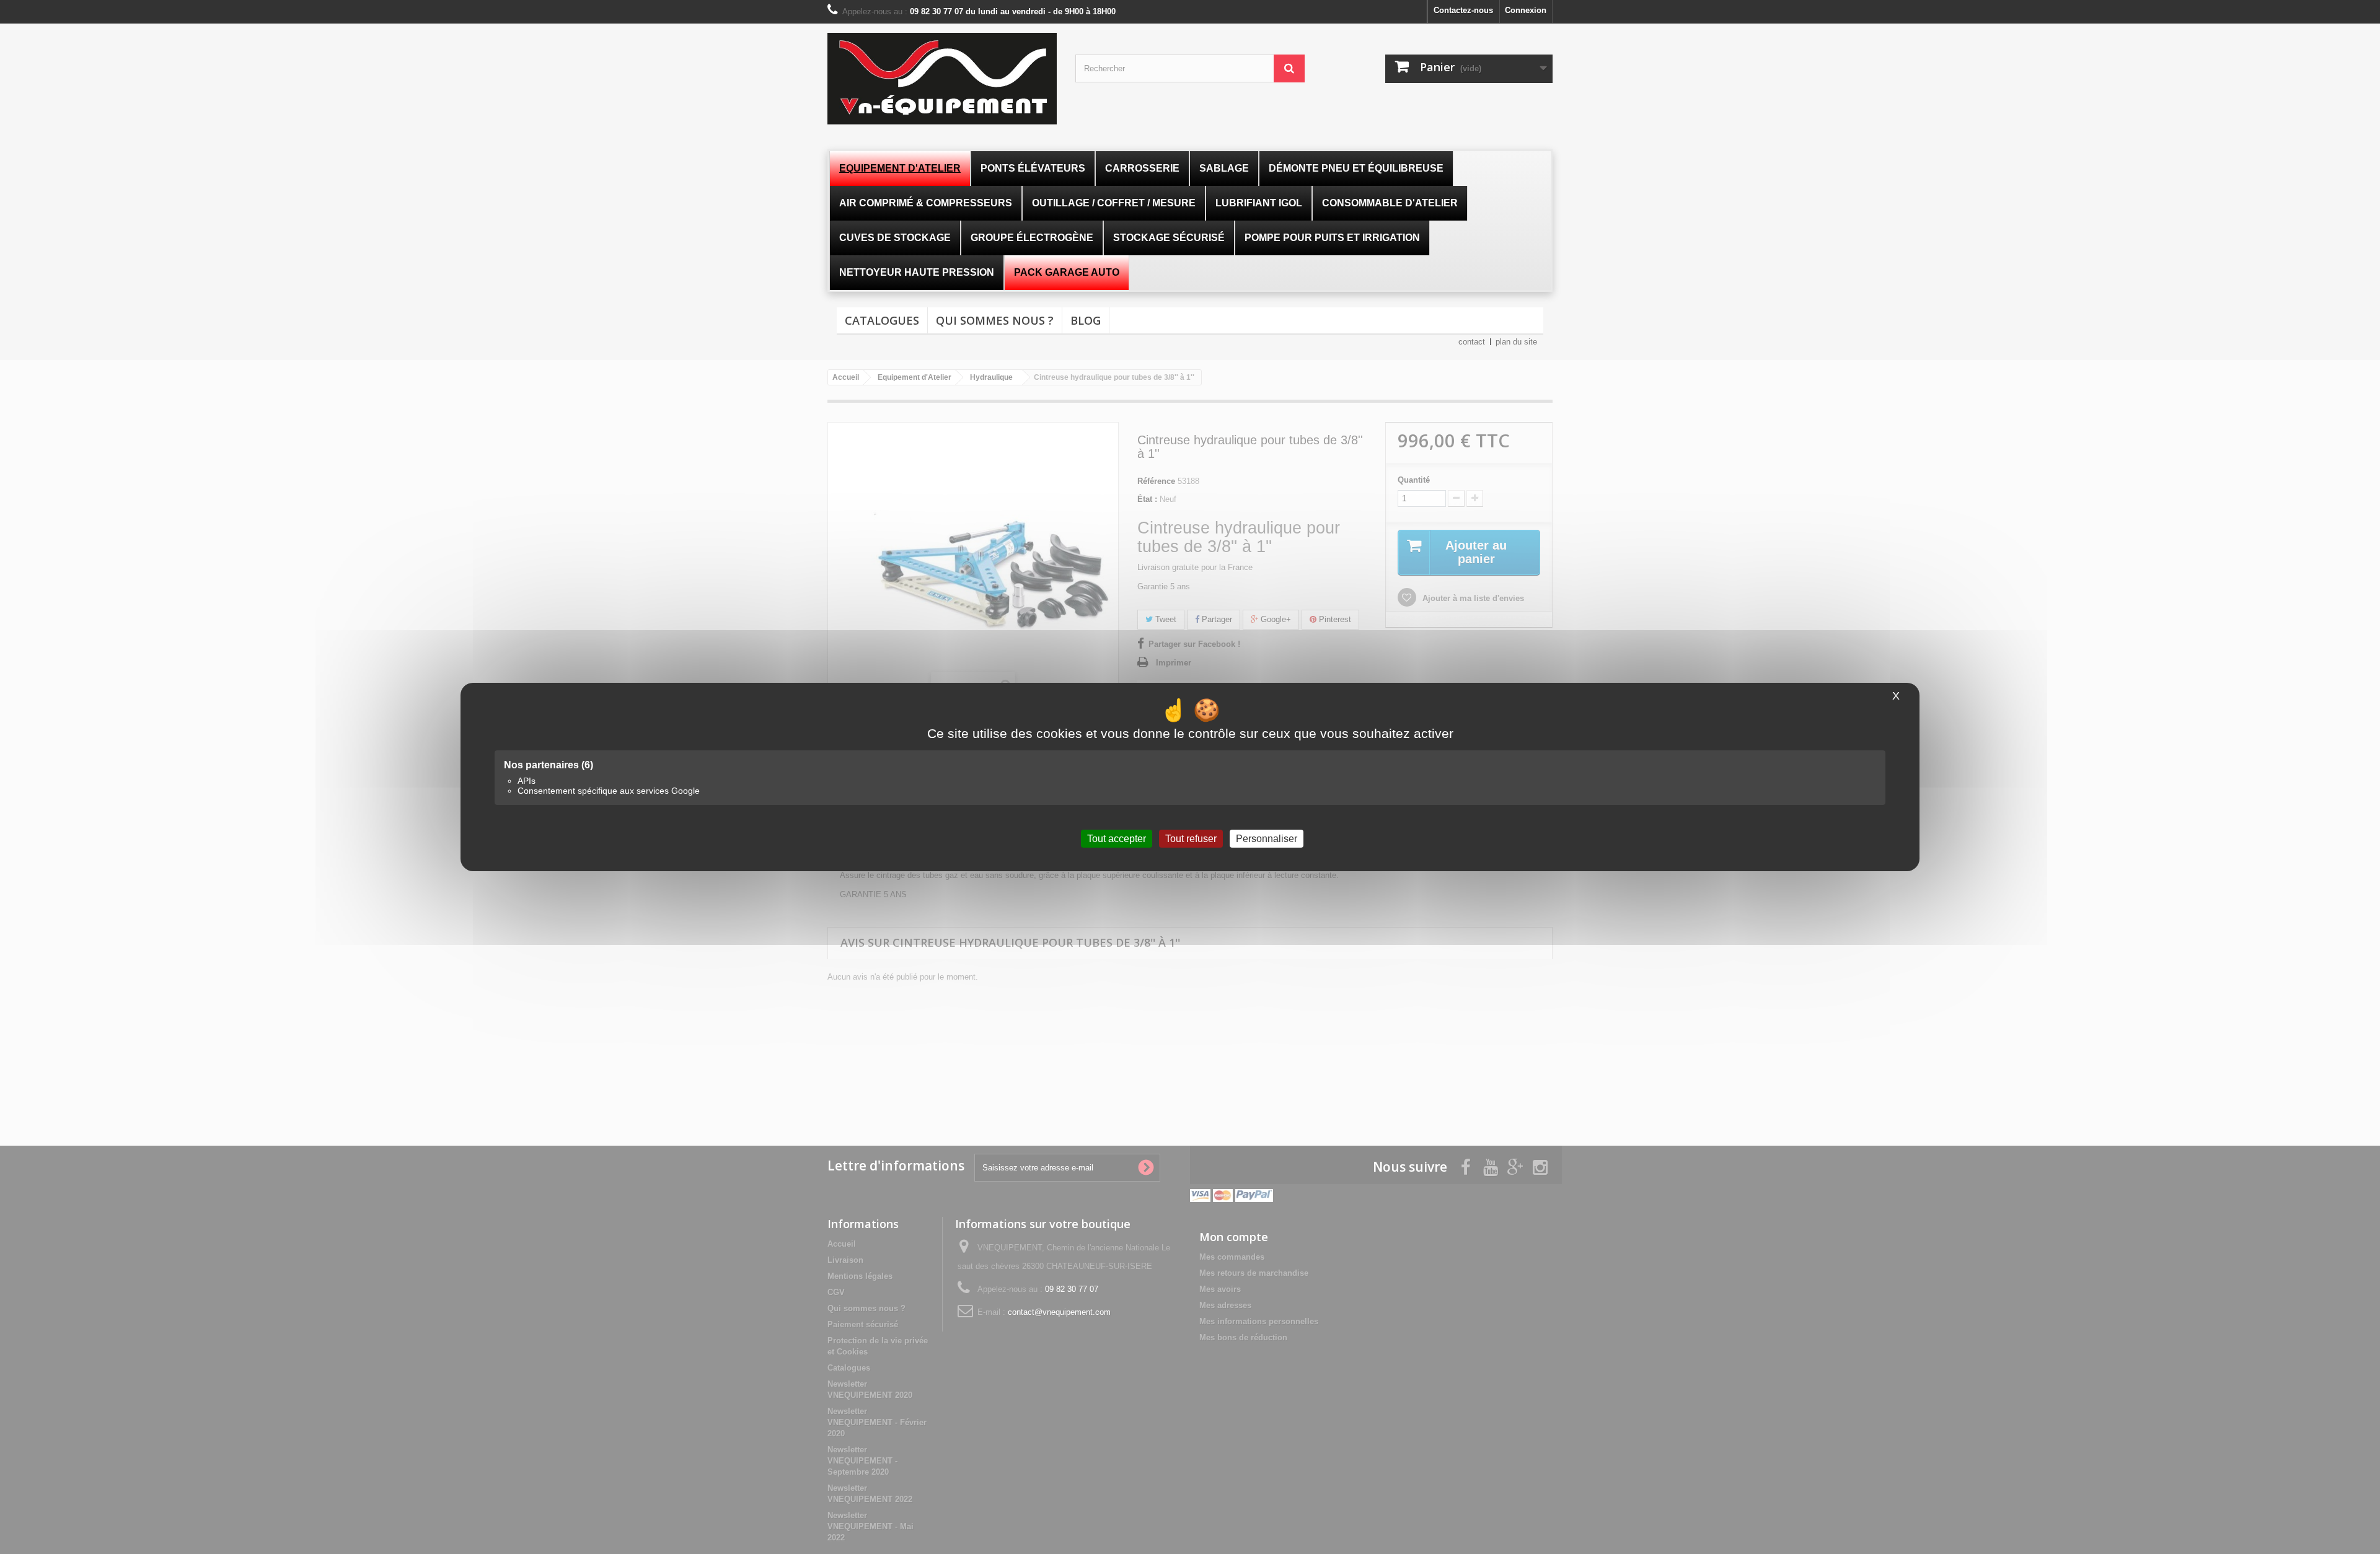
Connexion (1526, 10)
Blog (1086, 320)
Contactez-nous (1463, 10)
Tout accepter (1117, 839)
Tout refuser (1191, 839)
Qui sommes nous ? (995, 320)
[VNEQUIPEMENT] (942, 79)
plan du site (1516, 342)
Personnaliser (1267, 839)
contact (1472, 342)
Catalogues (882, 320)
